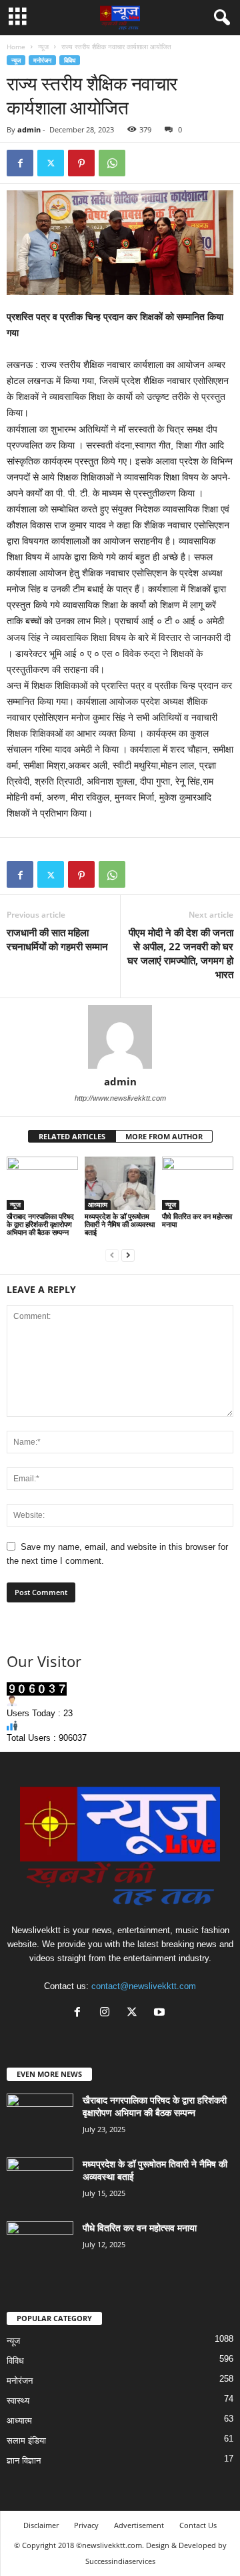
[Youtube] (161, 2013)
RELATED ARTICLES (72, 1136)
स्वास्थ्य (18, 2401)
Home (16, 47)
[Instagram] (108, 2013)
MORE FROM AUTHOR (164, 1136)
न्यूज (43, 47)
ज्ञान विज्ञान (24, 2461)
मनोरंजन (42, 60)
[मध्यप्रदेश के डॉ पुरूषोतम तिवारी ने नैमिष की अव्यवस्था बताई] (120, 1183)
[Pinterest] (81, 163)
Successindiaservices (120, 2561)
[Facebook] (20, 163)
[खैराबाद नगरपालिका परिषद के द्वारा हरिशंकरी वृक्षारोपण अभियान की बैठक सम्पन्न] (42, 1183)
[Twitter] (51, 163)
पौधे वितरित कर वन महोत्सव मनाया (197, 1220)
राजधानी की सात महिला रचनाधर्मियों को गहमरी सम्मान (57, 939)
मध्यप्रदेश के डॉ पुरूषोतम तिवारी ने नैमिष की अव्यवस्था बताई (120, 1224)
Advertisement (139, 2525)
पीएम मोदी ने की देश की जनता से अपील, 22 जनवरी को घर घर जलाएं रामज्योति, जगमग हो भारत (180, 953)
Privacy (86, 2525)
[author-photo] (120, 1037)
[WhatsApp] (112, 163)
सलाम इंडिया (26, 2441)
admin (29, 129)
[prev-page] (112, 1255)
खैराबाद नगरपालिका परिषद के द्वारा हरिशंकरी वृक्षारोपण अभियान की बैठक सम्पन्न (40, 1224)
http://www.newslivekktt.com (120, 1098)
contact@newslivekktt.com (144, 1986)
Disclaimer (41, 2525)
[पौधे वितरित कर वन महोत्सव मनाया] (198, 1183)
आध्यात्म (98, 1204)
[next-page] (128, 1255)
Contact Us (198, 2525)
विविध (70, 60)
